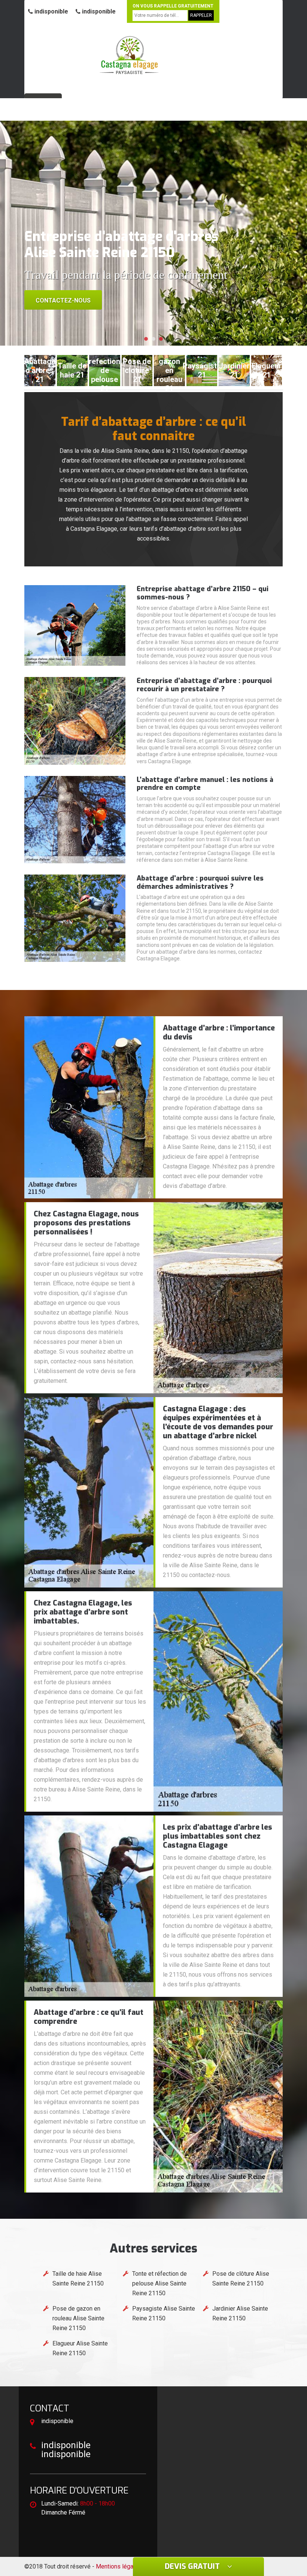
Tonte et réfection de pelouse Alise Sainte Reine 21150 (159, 2283)
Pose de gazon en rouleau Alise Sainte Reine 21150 (78, 2318)
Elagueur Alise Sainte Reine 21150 (80, 2348)
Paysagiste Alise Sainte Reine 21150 (164, 2313)
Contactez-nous (63, 300)
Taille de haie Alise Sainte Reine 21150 (78, 2279)
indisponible (51, 11)
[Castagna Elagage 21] (129, 55)
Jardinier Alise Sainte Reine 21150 (240, 2313)
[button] (146, 339)
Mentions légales (119, 2566)
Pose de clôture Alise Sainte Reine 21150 (241, 2279)
